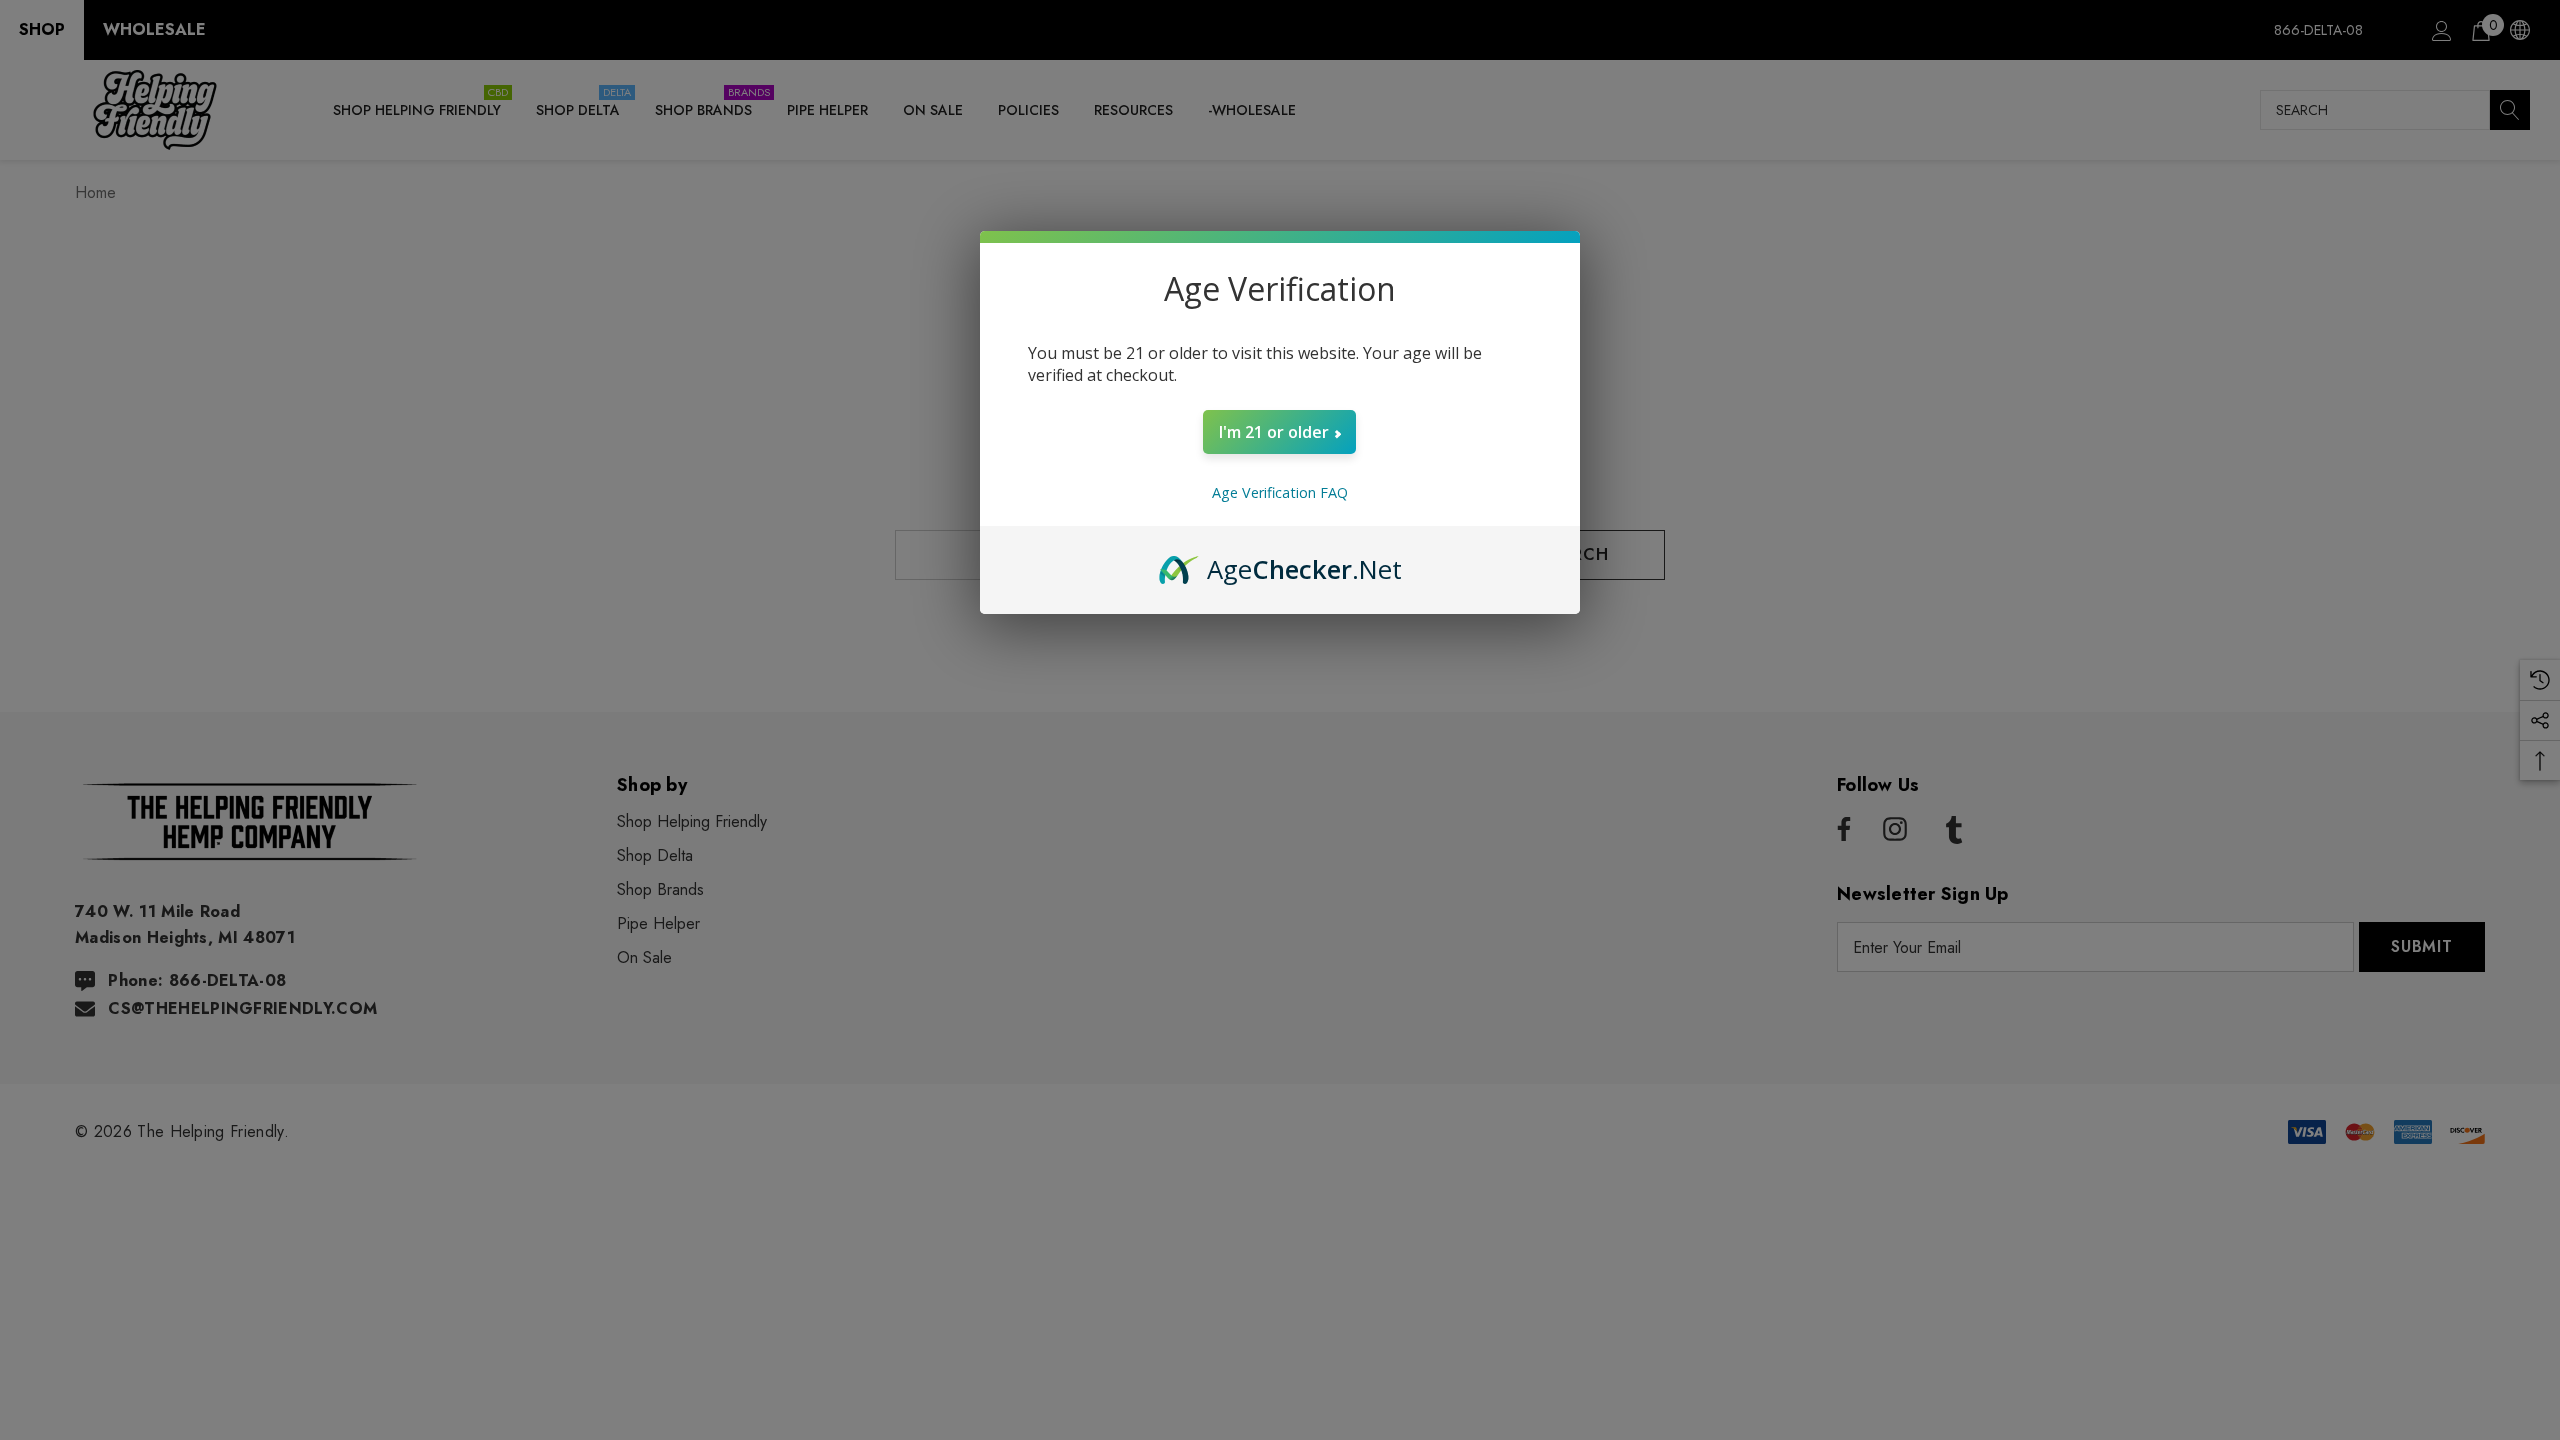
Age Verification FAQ (1280, 492)
